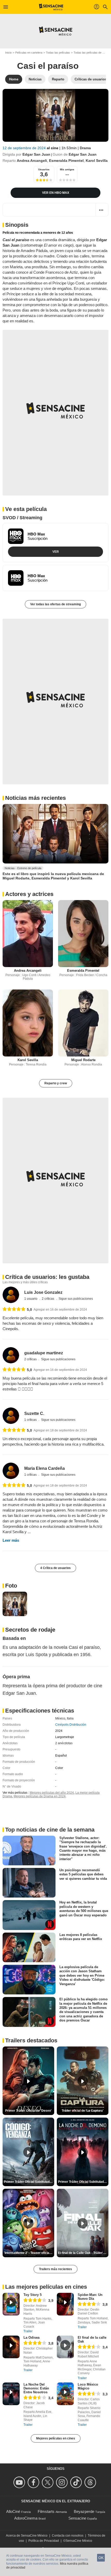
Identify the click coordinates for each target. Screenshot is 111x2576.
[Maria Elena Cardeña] (11, 1471)
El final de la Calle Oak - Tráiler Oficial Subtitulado (83, 2253)
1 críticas (31, 1420)
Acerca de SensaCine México (27, 2536)
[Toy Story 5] (11, 2304)
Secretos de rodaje (30, 1630)
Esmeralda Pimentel (66, 161)
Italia (70, 1718)
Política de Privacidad (44, 2541)
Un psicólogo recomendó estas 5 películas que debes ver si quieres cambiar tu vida (83, 1874)
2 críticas (48, 1299)
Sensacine (77, 2518)
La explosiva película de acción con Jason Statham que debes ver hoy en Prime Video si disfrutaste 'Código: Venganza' (82, 1975)
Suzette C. (34, 1413)
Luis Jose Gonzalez (43, 1292)
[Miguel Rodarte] (83, 1023)
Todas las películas (58, 53)
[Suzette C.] (11, 1416)
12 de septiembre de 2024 (25, 148)
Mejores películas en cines (56, 2438)
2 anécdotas (64, 1743)
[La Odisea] (11, 2347)
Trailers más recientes (55, 2269)
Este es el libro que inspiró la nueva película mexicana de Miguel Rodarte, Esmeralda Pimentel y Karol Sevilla (53, 876)
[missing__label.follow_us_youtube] (20, 2482)
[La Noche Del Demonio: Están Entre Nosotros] (11, 2394)
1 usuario (31, 1299)
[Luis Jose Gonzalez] (11, 1295)
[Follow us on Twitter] (48, 2482)
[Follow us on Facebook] (34, 2482)
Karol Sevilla (97, 161)
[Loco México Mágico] (65, 2394)
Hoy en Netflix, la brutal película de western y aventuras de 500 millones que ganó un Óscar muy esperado (84, 1909)
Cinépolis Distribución (71, 1725)
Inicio (8, 53)
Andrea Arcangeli (32, 161)
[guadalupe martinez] (11, 1355)
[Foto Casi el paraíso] (15, 1604)
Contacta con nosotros (68, 2536)
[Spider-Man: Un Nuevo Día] (65, 2304)
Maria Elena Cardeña (45, 1468)
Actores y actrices (29, 894)
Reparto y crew (56, 1083)
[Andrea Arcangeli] (28, 934)
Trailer (28, 2331)
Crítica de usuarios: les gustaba (47, 1277)
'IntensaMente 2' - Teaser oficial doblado (29, 2253)
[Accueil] (51, 7)
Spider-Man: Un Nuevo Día (90, 2297)
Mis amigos (67, 169)
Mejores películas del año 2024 (52, 1793)
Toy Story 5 (33, 2295)
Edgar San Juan (36, 154)
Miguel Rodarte (83, 1060)
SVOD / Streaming (22, 518)
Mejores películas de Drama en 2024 (40, 1796)
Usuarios (44, 169)
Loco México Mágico (88, 2386)
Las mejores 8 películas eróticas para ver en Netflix (81, 1937)
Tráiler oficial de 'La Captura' (83, 2111)
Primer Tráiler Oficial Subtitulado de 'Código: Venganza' (29, 2182)
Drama (85, 148)
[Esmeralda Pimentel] (83, 934)
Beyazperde (84, 2511)
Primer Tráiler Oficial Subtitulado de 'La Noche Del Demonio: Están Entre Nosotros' (83, 2182)
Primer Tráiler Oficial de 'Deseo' (28, 2111)
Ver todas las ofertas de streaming (55, 604)
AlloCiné (13, 2511)
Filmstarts (46, 2511)
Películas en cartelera (29, 53)
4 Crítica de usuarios (55, 1568)
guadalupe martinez (44, 1353)
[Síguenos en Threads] (91, 2482)
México (60, 1718)
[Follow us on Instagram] (63, 2482)
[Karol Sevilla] (28, 1023)
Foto (11, 1586)
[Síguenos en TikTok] (77, 2482)
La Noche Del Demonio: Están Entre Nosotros (36, 2388)
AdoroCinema (26, 2518)
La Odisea (31, 2338)
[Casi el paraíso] (55, 115)
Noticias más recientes (35, 798)
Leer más (11, 1540)
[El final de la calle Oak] (65, 2347)
